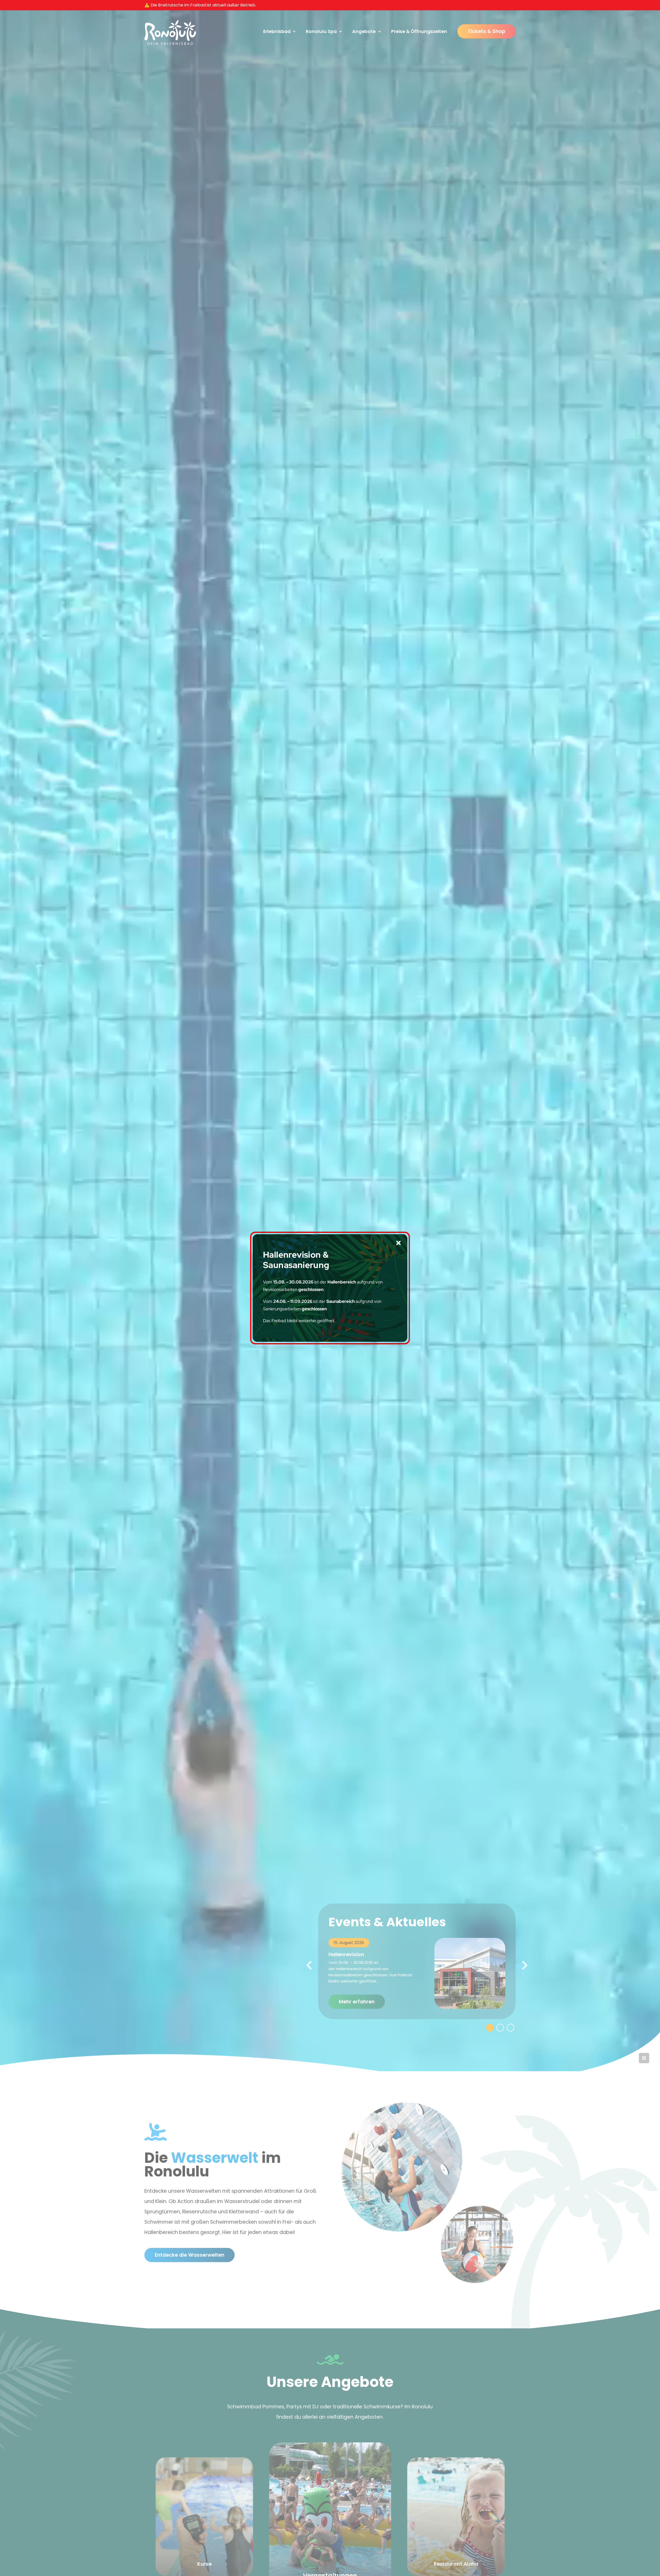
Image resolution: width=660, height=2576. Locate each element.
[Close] (398, 1243)
